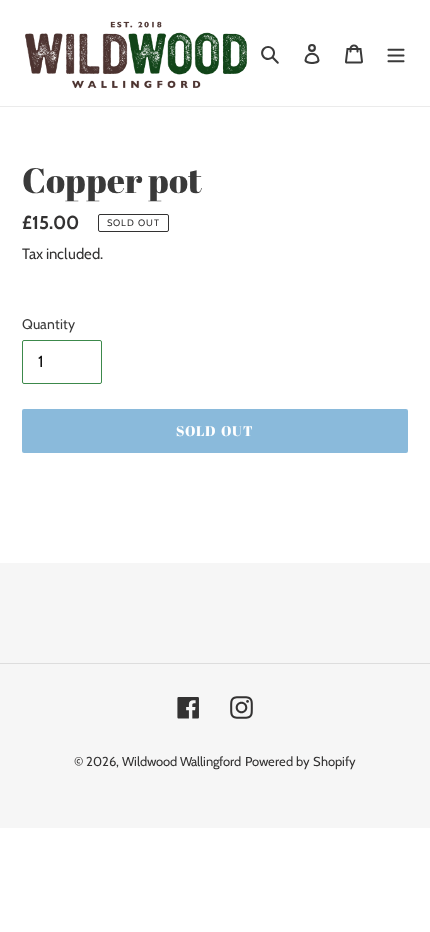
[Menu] (396, 53)
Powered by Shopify (300, 761)
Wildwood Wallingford (181, 761)
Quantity (48, 324)
